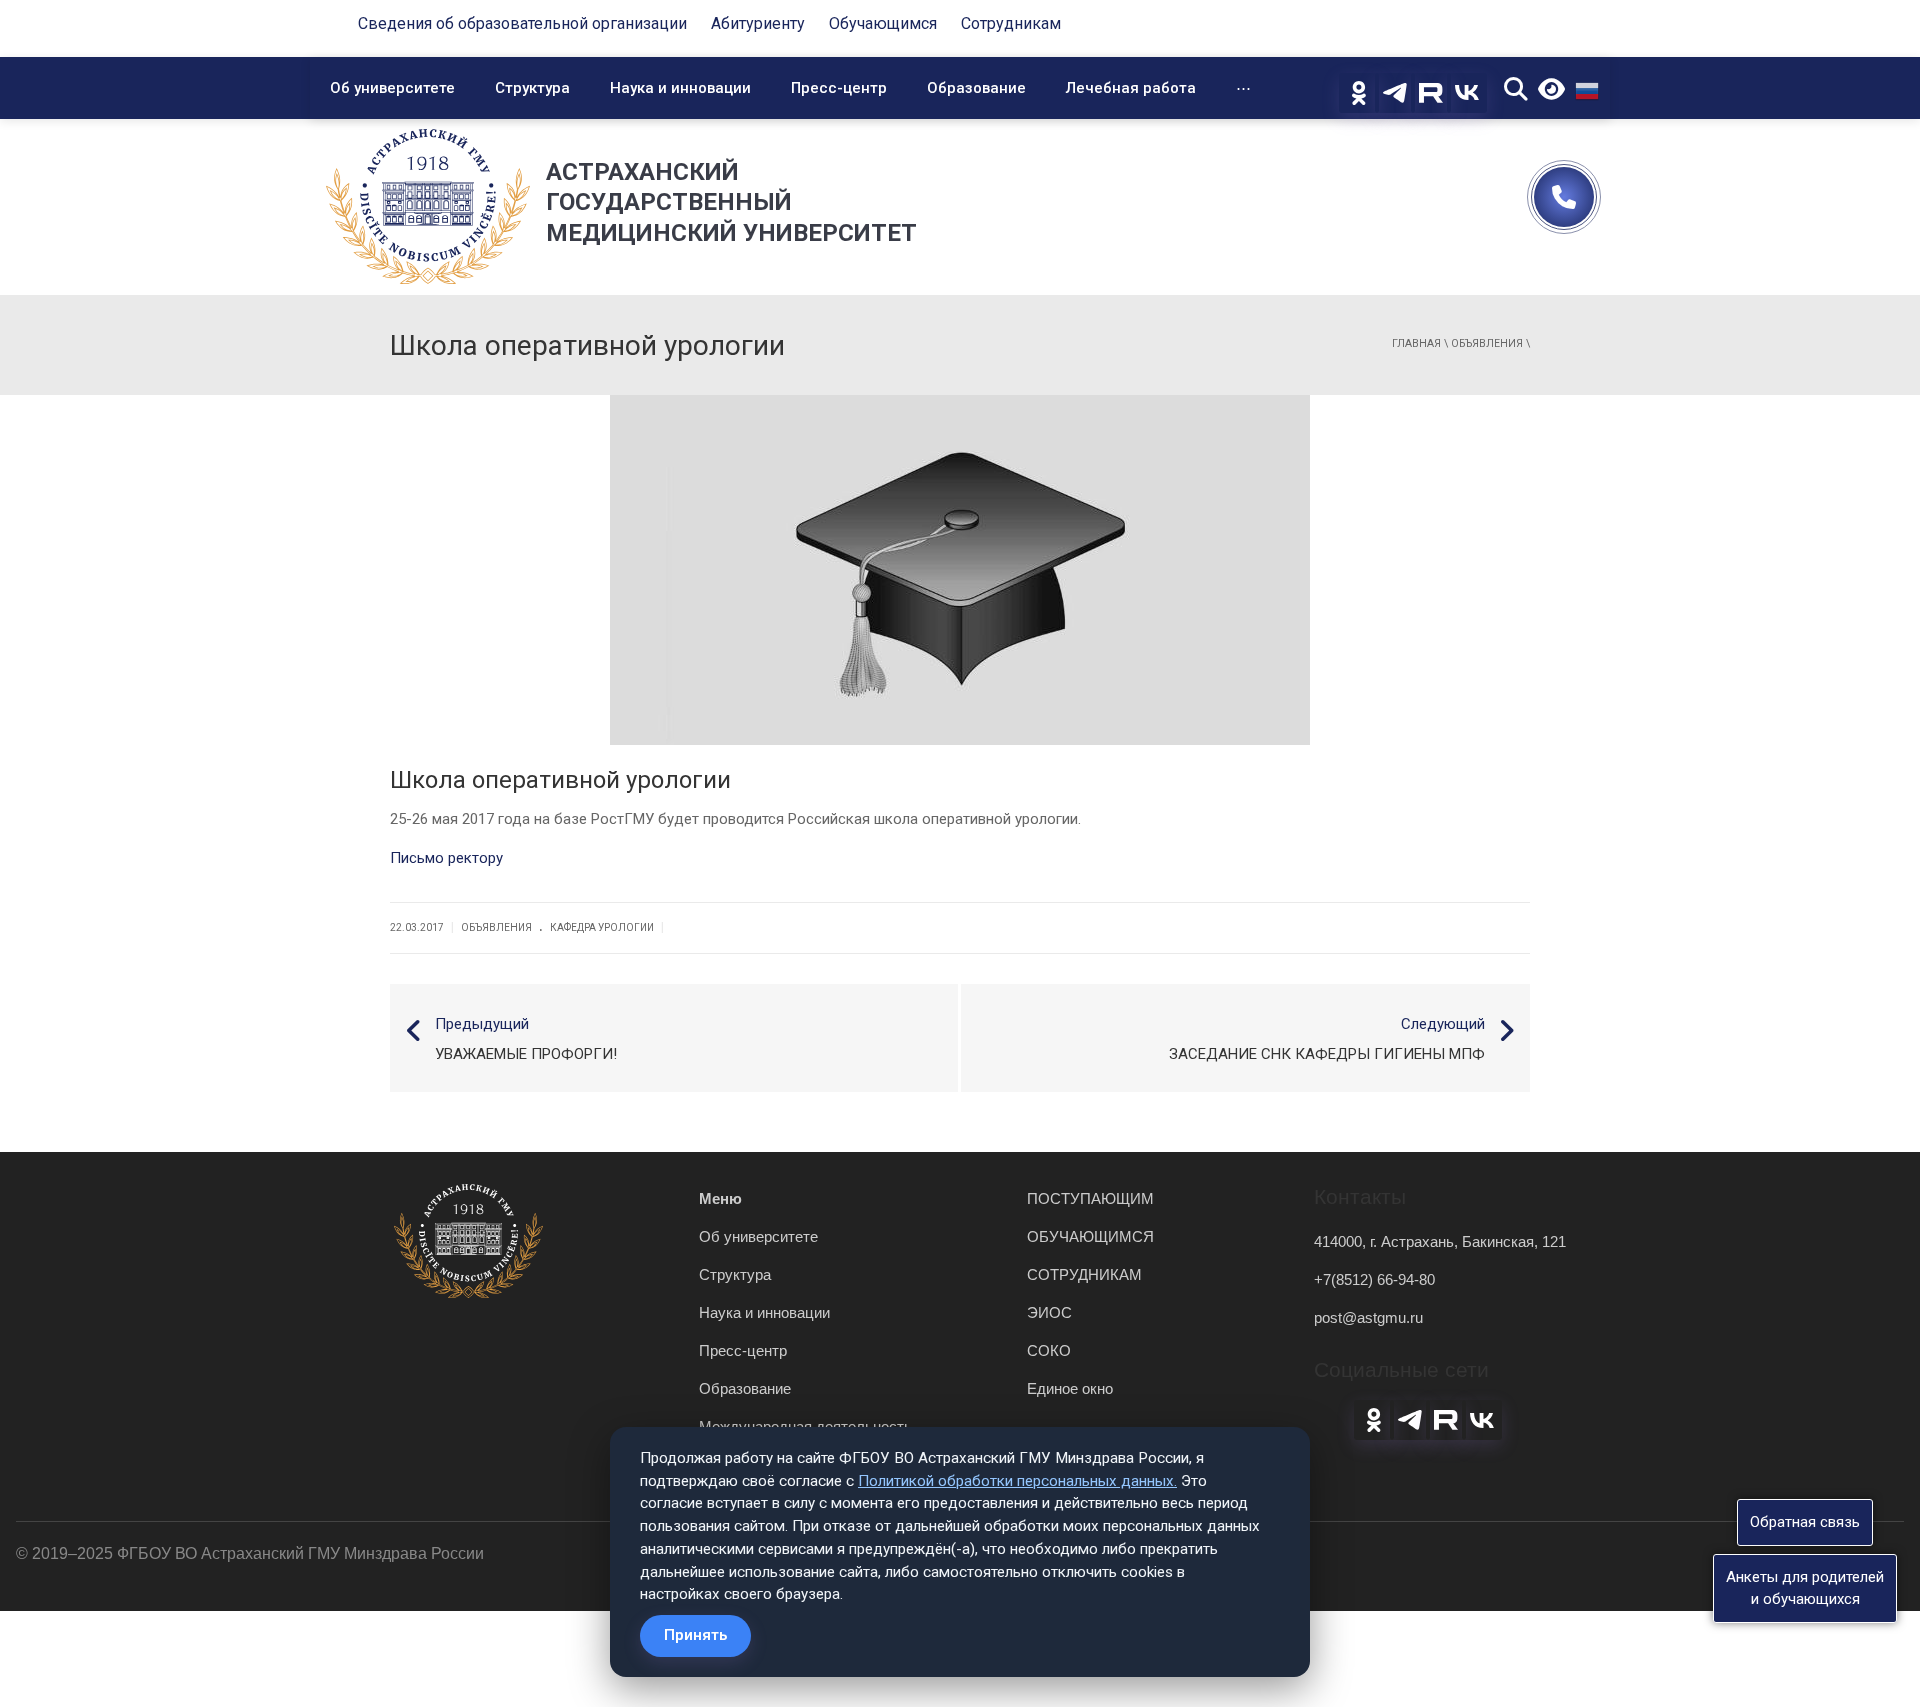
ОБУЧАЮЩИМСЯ (1090, 1236)
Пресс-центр (839, 88)
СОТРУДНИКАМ (1084, 1274)
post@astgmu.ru (1368, 1317)
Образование (976, 88)
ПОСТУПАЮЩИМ (1090, 1198)
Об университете (392, 88)
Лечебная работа (1131, 88)
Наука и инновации (680, 88)
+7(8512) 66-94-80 (1374, 1279)
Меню (720, 1198)
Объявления (1487, 343)
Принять (695, 1635)
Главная (1416, 343)
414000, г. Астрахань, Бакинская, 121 (1440, 1241)
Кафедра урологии (602, 927)
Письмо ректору (446, 858)
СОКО (1049, 1350)
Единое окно (1070, 1388)
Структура (532, 88)
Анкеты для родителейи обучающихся (1805, 1587)
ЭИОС (1049, 1312)
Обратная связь (1805, 1522)
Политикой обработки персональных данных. (1017, 1481)
